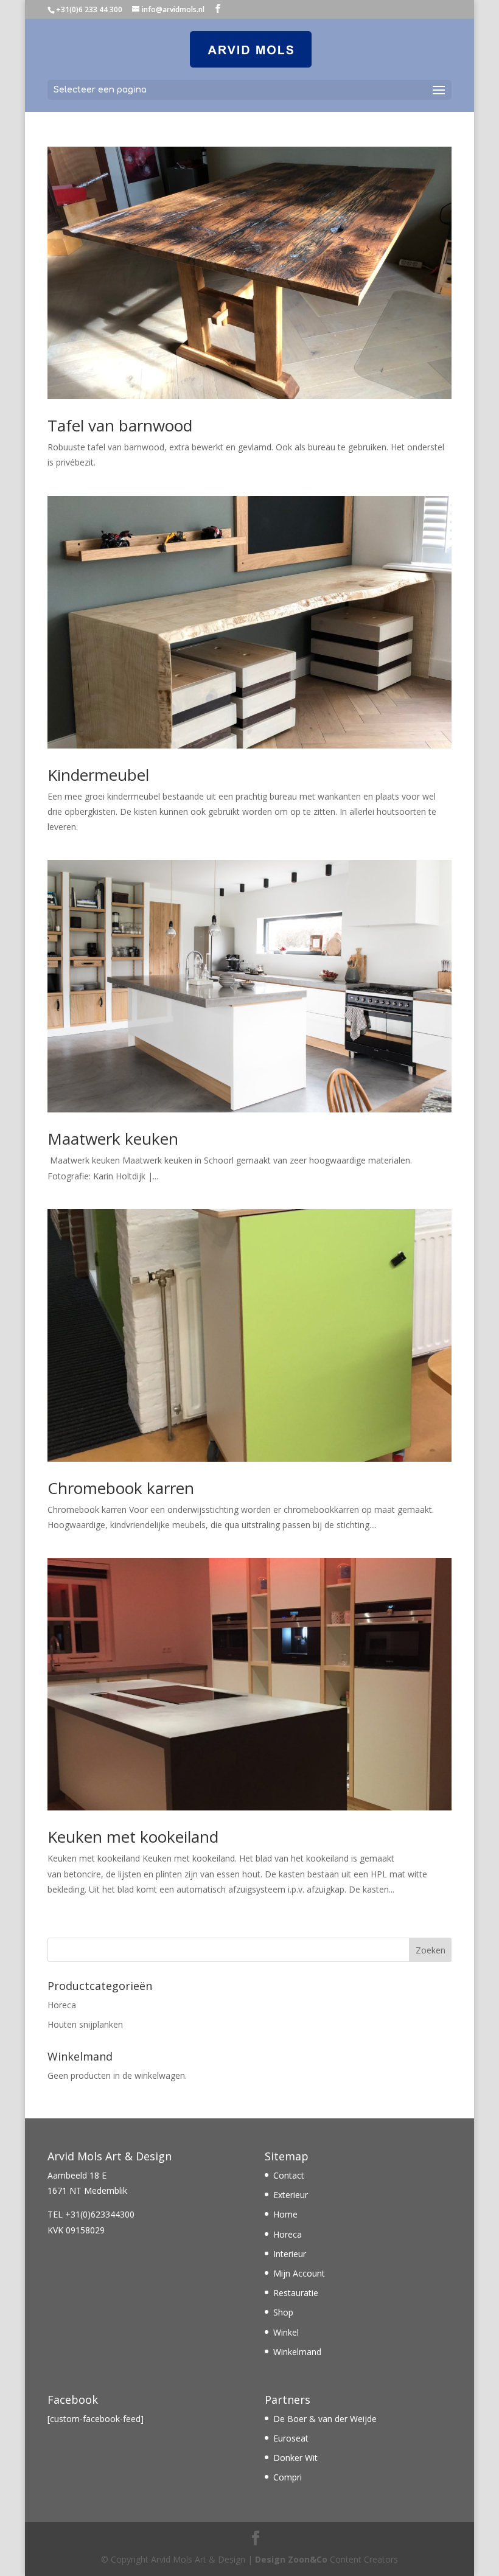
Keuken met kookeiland (133, 1837)
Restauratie (296, 2293)
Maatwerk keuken (113, 1139)
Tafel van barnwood (120, 425)
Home (285, 2214)
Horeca (62, 2005)
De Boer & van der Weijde (325, 2419)
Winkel (286, 2332)
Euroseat (291, 2438)
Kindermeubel (98, 775)
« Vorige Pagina (78, 1930)
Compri (288, 2477)
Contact (289, 2175)
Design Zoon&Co (291, 2559)
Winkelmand (297, 2352)
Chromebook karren (121, 1488)
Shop (283, 2312)
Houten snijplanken (85, 2024)
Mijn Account (299, 2273)
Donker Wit (295, 2458)
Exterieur (291, 2195)
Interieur (290, 2254)
